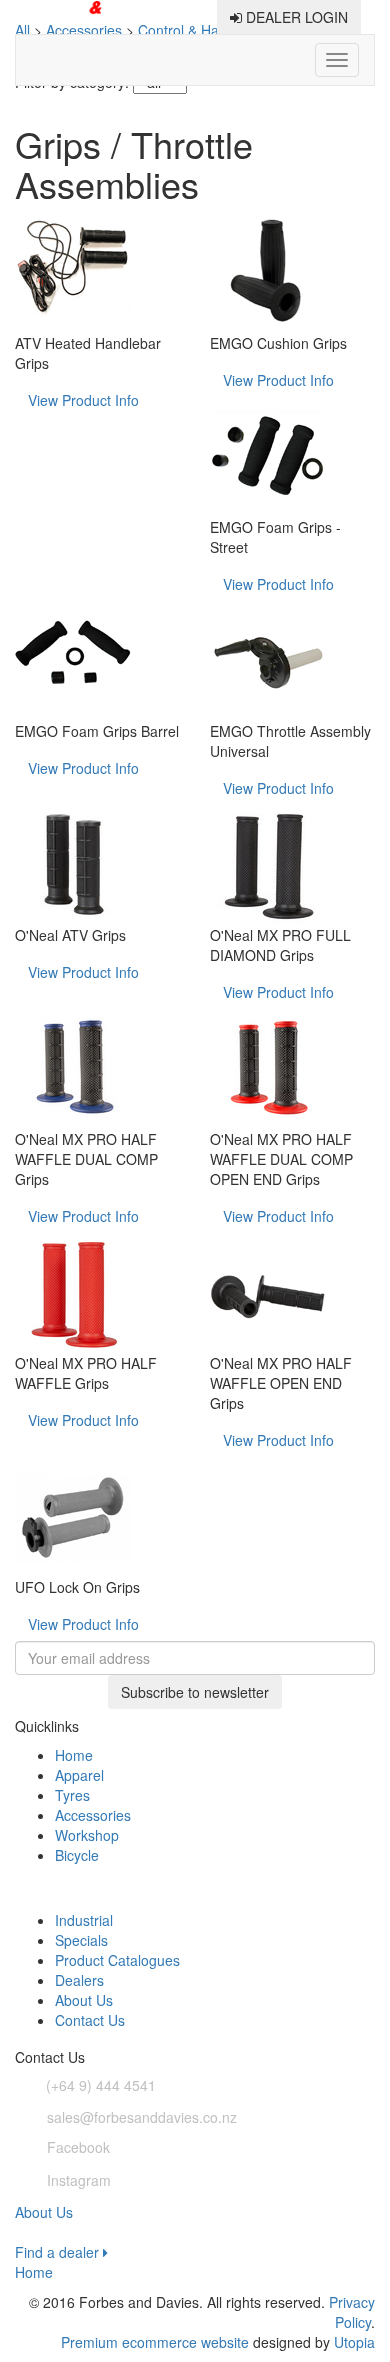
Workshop (87, 1835)
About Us (84, 2000)
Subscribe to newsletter (195, 1692)
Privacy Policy (352, 2312)
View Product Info (83, 400)
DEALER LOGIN (295, 17)
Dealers (79, 1980)
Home (74, 1755)
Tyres (72, 1795)
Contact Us (90, 2020)
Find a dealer (59, 2252)
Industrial (84, 1920)
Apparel (79, 1775)
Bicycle (77, 1855)
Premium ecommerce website (155, 2342)
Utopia (354, 2342)
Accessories (93, 1815)
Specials (81, 1940)
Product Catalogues (117, 1960)
